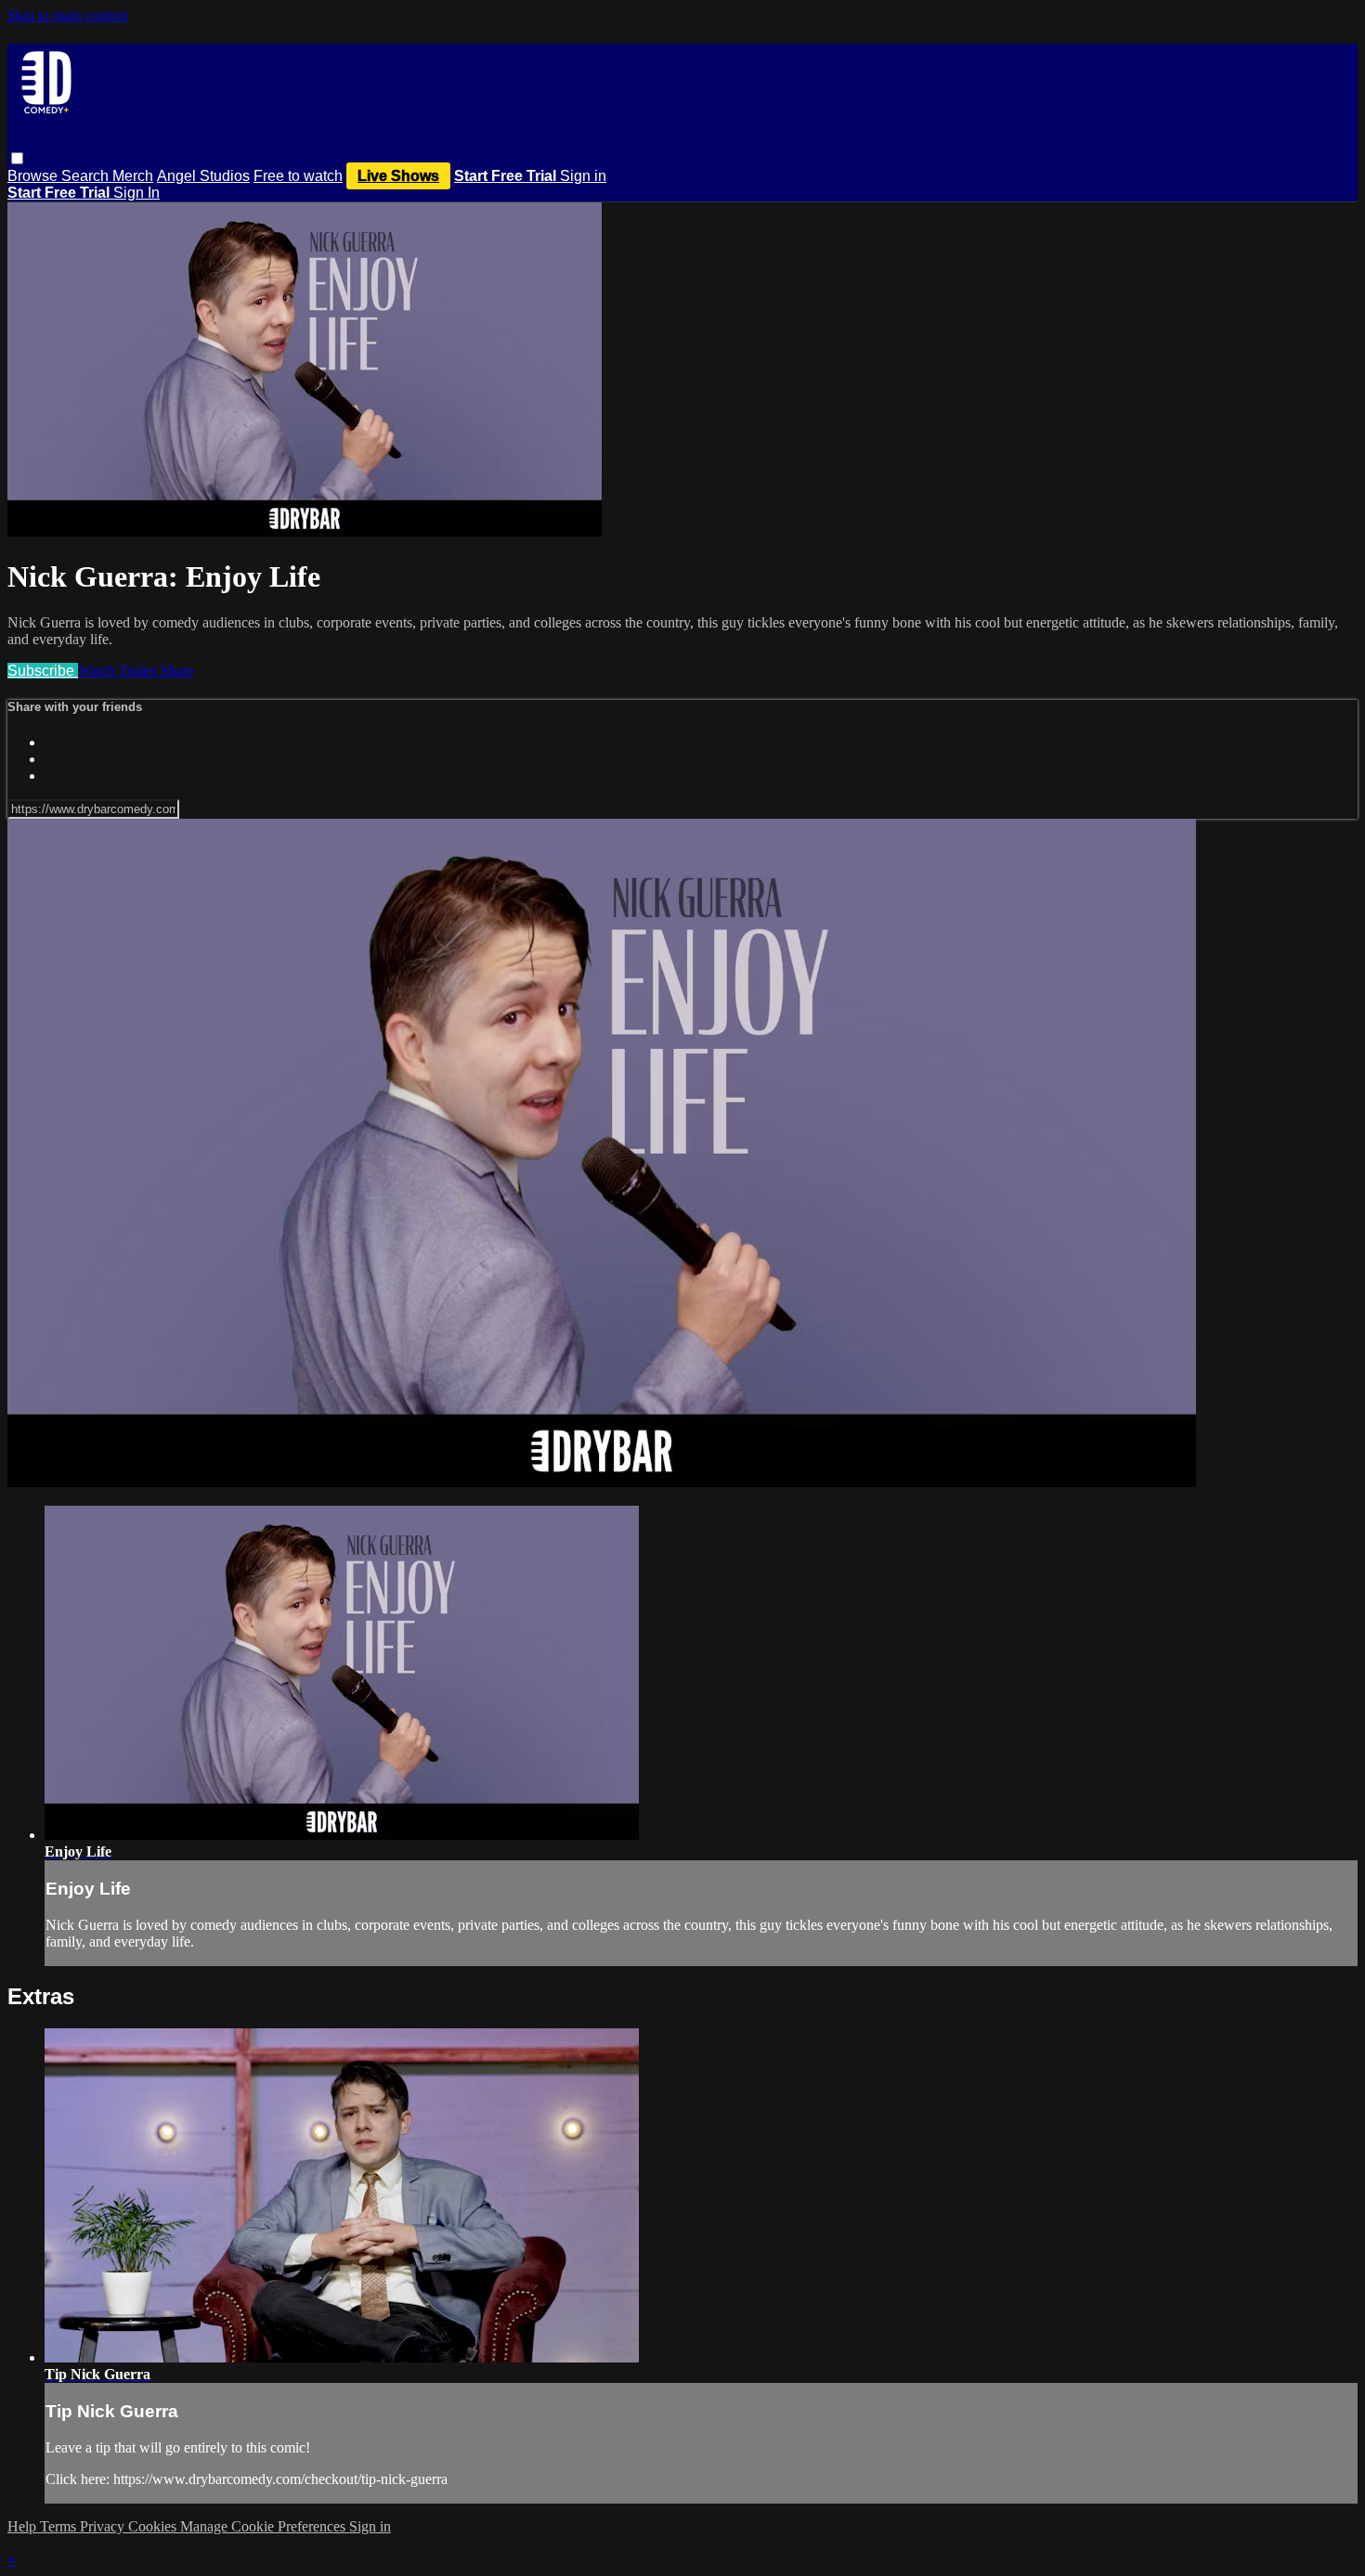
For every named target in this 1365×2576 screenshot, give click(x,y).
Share (177, 671)
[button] (17, 158)
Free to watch (298, 176)
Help (24, 2526)
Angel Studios (203, 176)
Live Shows (398, 176)
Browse (34, 176)
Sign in (583, 176)
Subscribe (43, 671)
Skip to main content (68, 15)
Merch (133, 176)
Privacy (104, 2526)
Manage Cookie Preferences (265, 2526)
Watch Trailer (119, 671)
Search (87, 176)
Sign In (136, 193)
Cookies (154, 2526)
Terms (60, 2526)
